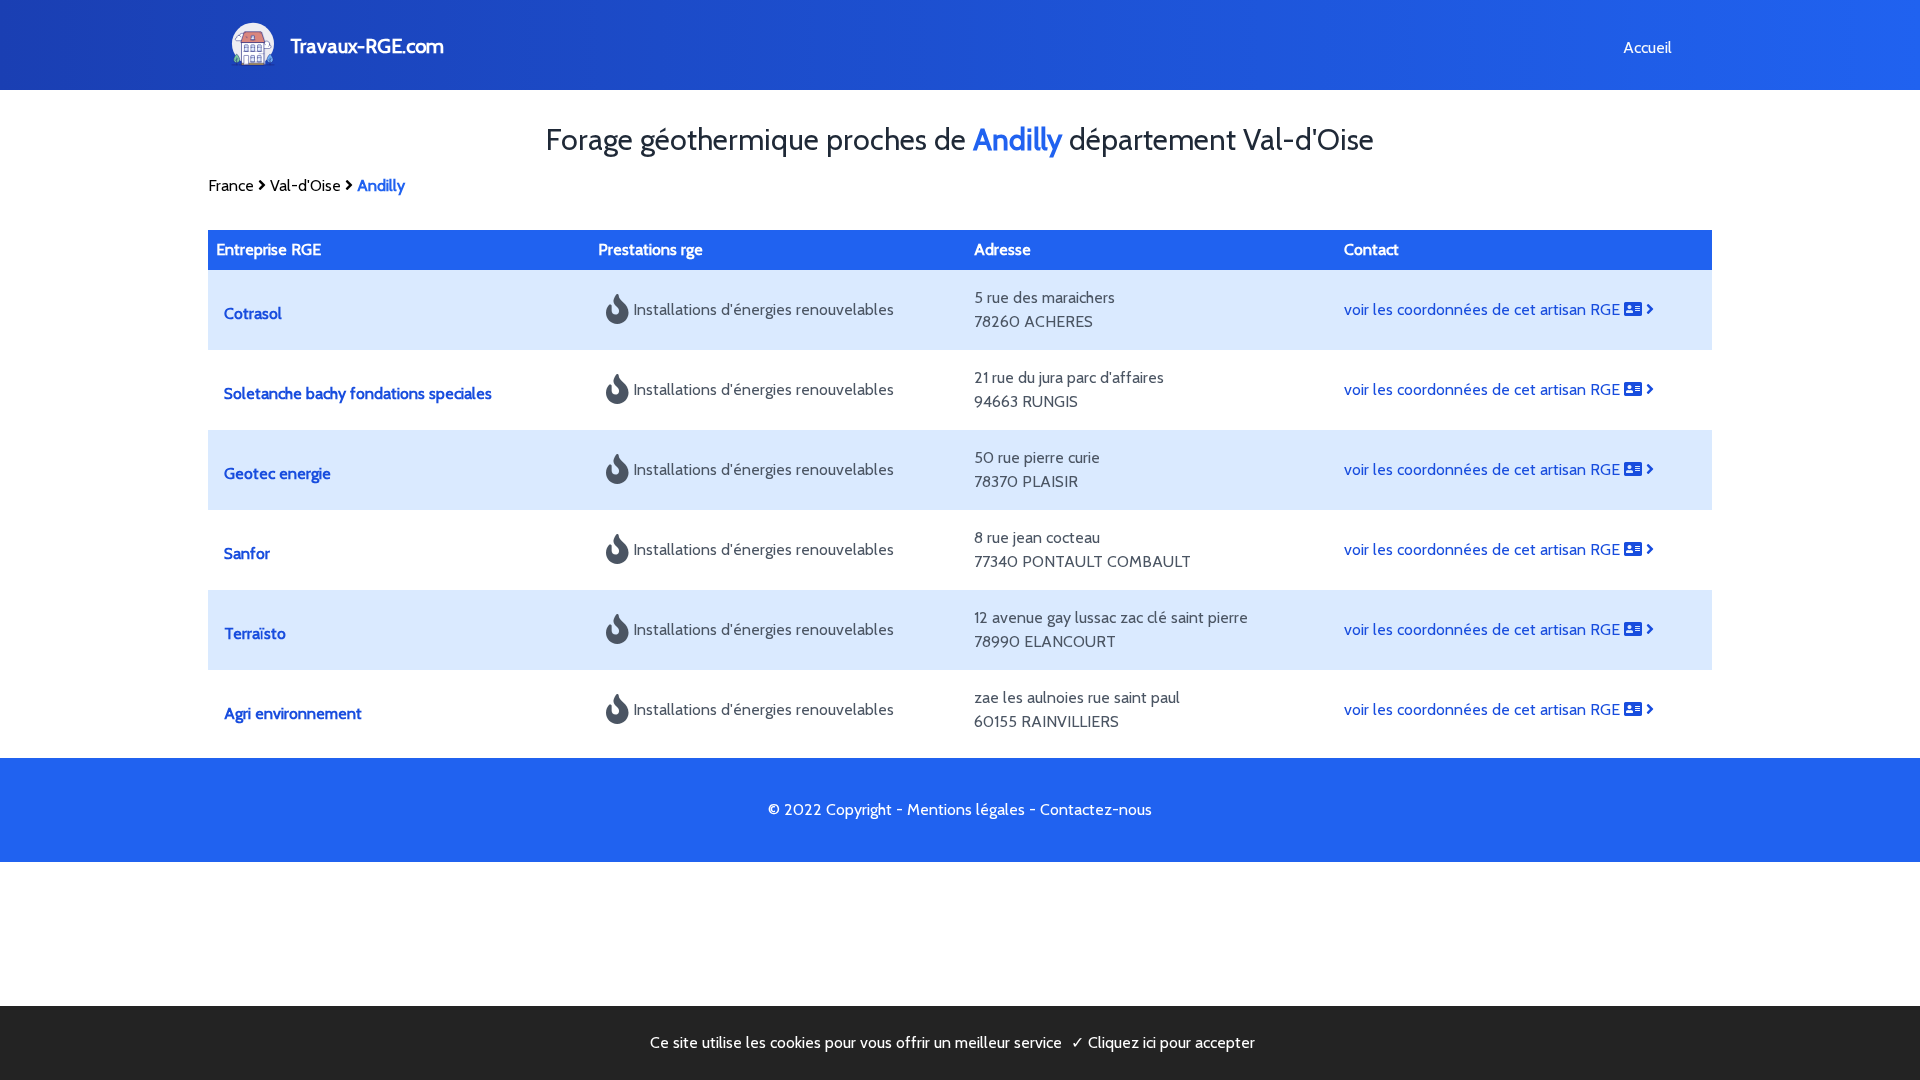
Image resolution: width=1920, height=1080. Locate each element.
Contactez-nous (1096, 809)
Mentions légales (966, 809)
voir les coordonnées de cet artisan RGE (1484, 309)
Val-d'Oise (305, 185)
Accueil (1647, 47)
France (231, 185)
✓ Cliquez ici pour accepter (1163, 1042)
